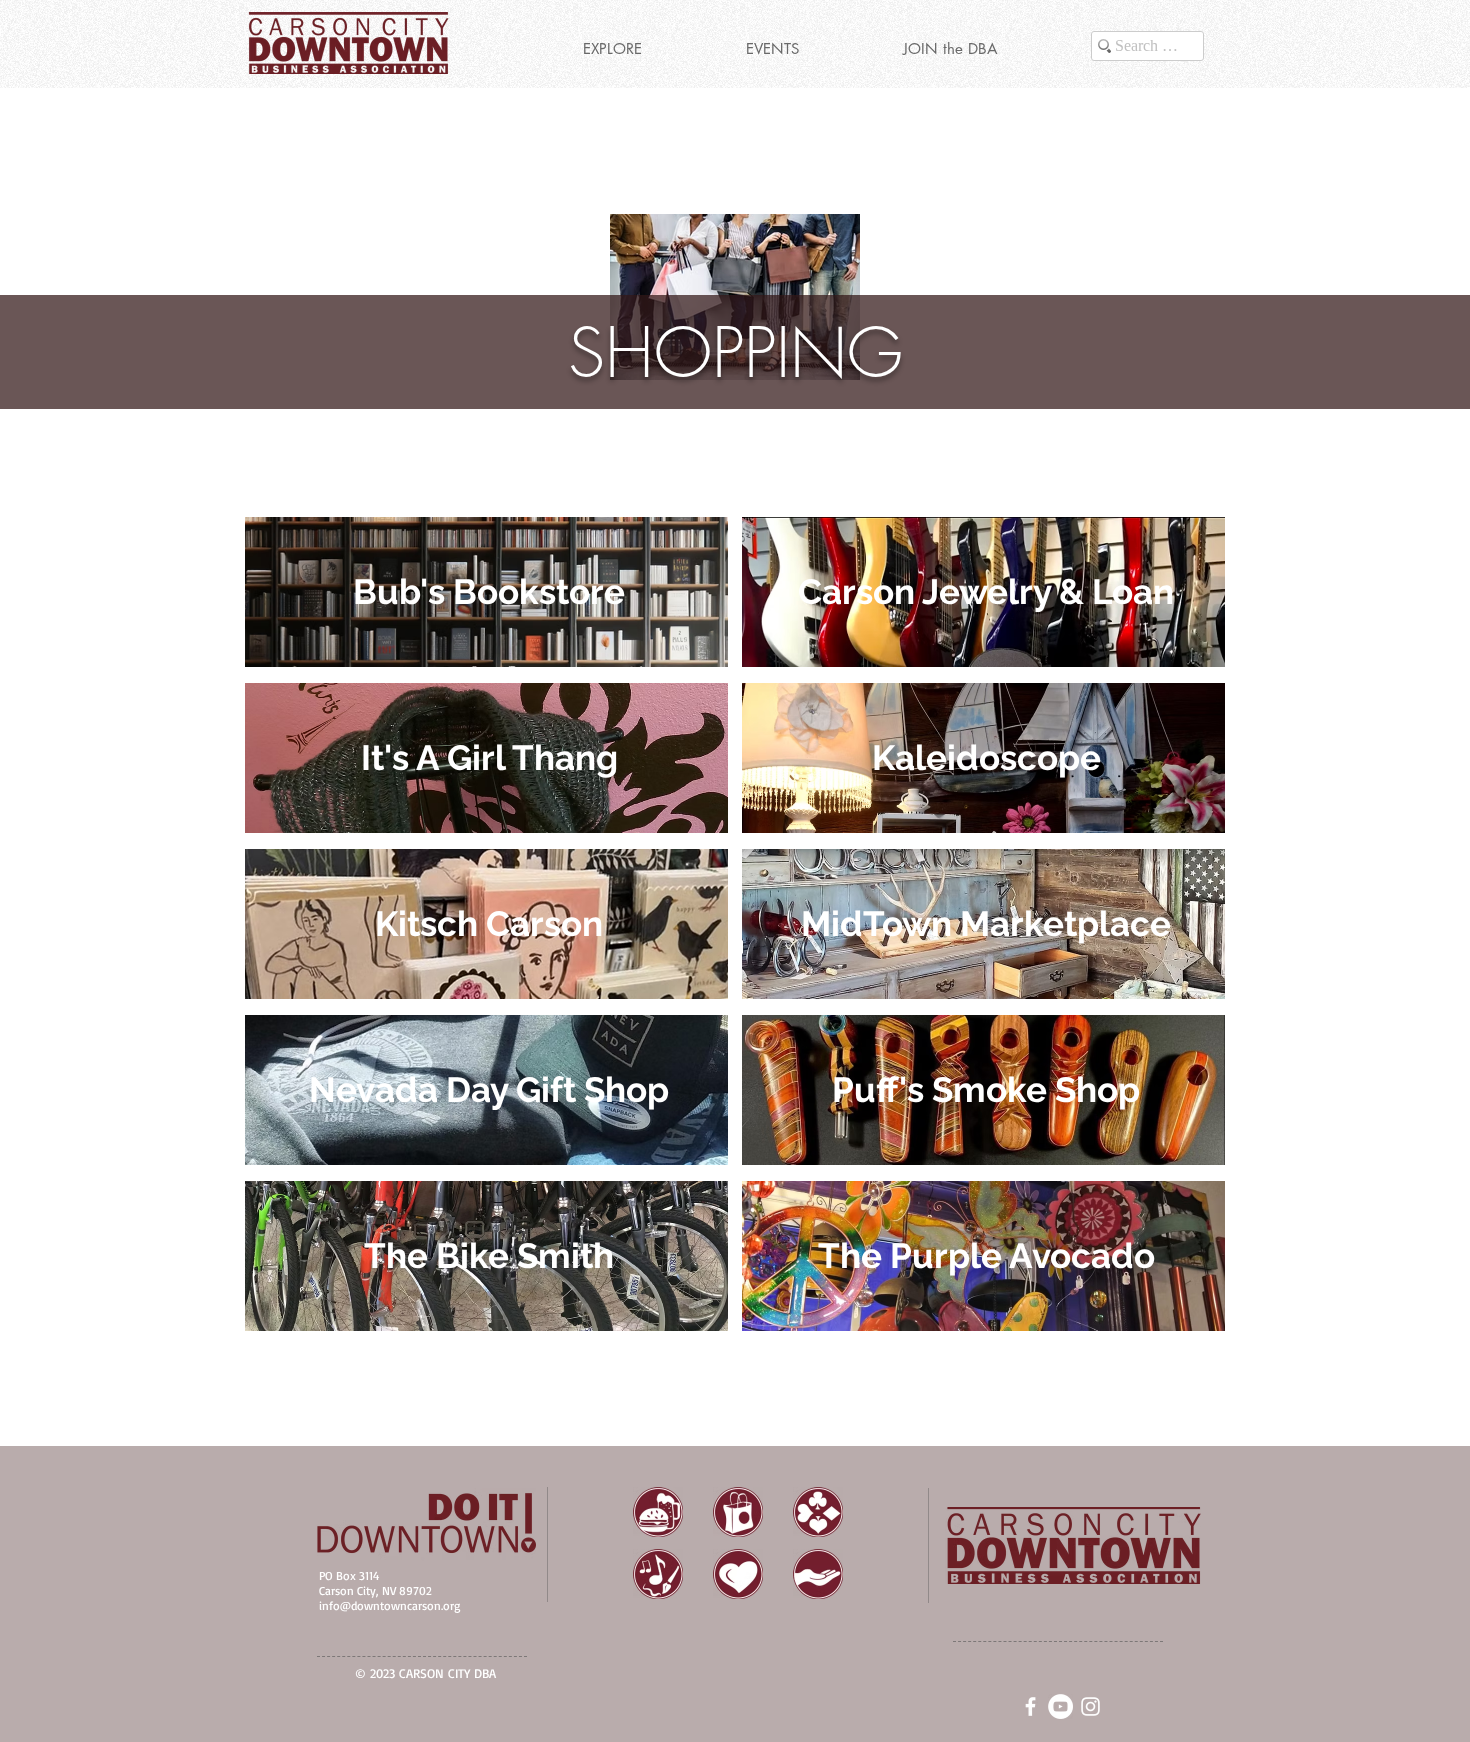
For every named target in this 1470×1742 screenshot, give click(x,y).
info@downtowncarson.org (389, 1605)
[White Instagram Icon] (1090, 1706)
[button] (612, 48)
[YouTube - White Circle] (1060, 1706)
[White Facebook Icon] (1030, 1706)
